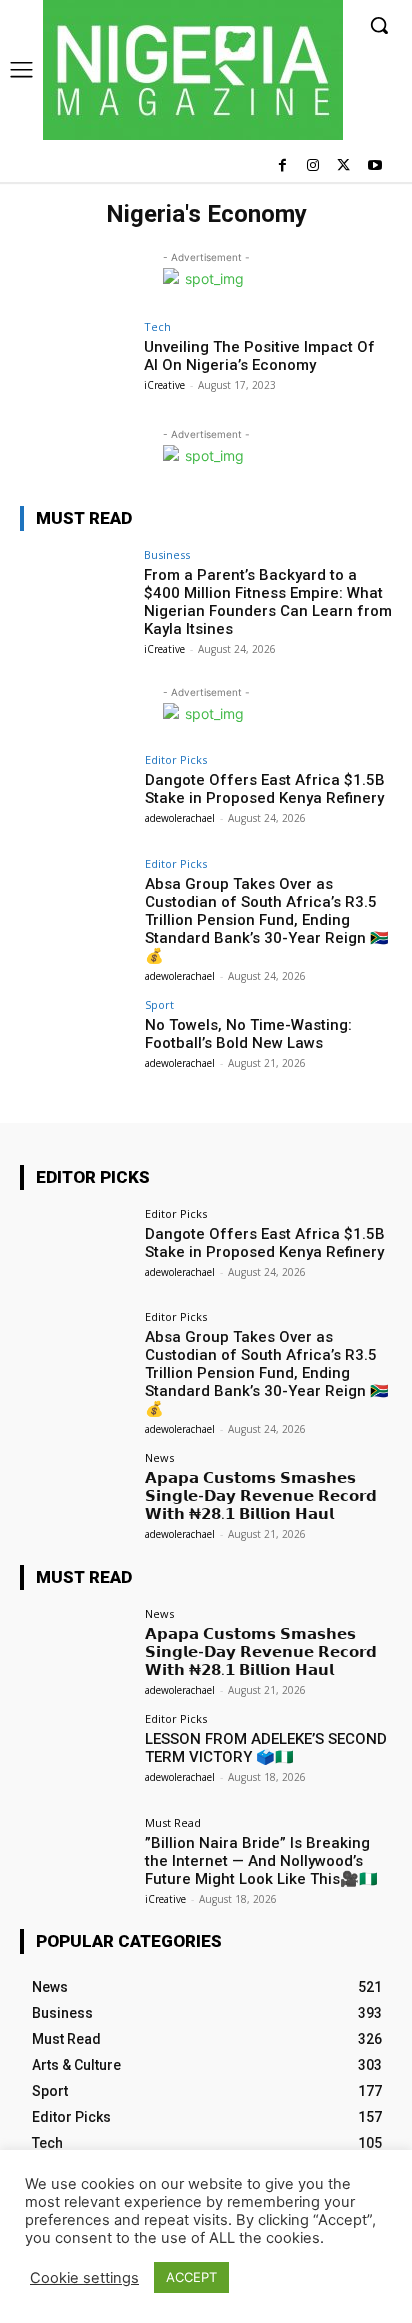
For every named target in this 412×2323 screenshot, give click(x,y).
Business (167, 554)
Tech (157, 326)
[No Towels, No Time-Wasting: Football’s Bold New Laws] (76, 1041)
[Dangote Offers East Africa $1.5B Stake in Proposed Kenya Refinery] (76, 796)
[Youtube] (374, 166)
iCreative (164, 385)
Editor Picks (176, 759)
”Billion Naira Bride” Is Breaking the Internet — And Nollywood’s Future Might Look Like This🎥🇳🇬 (261, 1861)
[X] (343, 166)
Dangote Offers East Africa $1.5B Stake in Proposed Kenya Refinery (265, 789)
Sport (159, 1004)
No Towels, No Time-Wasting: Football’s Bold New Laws (248, 1034)
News (159, 1457)
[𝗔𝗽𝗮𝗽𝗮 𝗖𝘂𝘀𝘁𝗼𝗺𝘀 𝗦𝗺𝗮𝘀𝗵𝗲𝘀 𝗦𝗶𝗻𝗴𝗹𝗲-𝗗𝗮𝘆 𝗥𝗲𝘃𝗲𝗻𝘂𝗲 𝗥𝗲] (76, 1494)
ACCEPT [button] (191, 2277)
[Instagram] (313, 166)
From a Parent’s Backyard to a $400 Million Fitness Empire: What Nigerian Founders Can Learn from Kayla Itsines (268, 602)
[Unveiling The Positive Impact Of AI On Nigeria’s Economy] (76, 363)
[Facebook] (282, 166)
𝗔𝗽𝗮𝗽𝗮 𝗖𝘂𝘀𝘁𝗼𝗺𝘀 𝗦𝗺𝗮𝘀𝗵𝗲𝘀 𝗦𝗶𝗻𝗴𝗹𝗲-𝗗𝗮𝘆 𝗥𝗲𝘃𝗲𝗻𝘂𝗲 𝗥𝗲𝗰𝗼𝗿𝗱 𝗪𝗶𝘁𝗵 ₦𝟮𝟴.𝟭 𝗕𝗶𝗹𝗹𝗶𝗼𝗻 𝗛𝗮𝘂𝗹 (261, 1496)
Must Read (173, 1822)
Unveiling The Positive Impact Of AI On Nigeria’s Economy (259, 356)
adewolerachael (180, 818)
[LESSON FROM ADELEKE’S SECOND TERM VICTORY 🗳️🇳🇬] (76, 1755)
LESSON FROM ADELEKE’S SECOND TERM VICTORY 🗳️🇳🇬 (266, 1748)
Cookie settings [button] (84, 2278)
